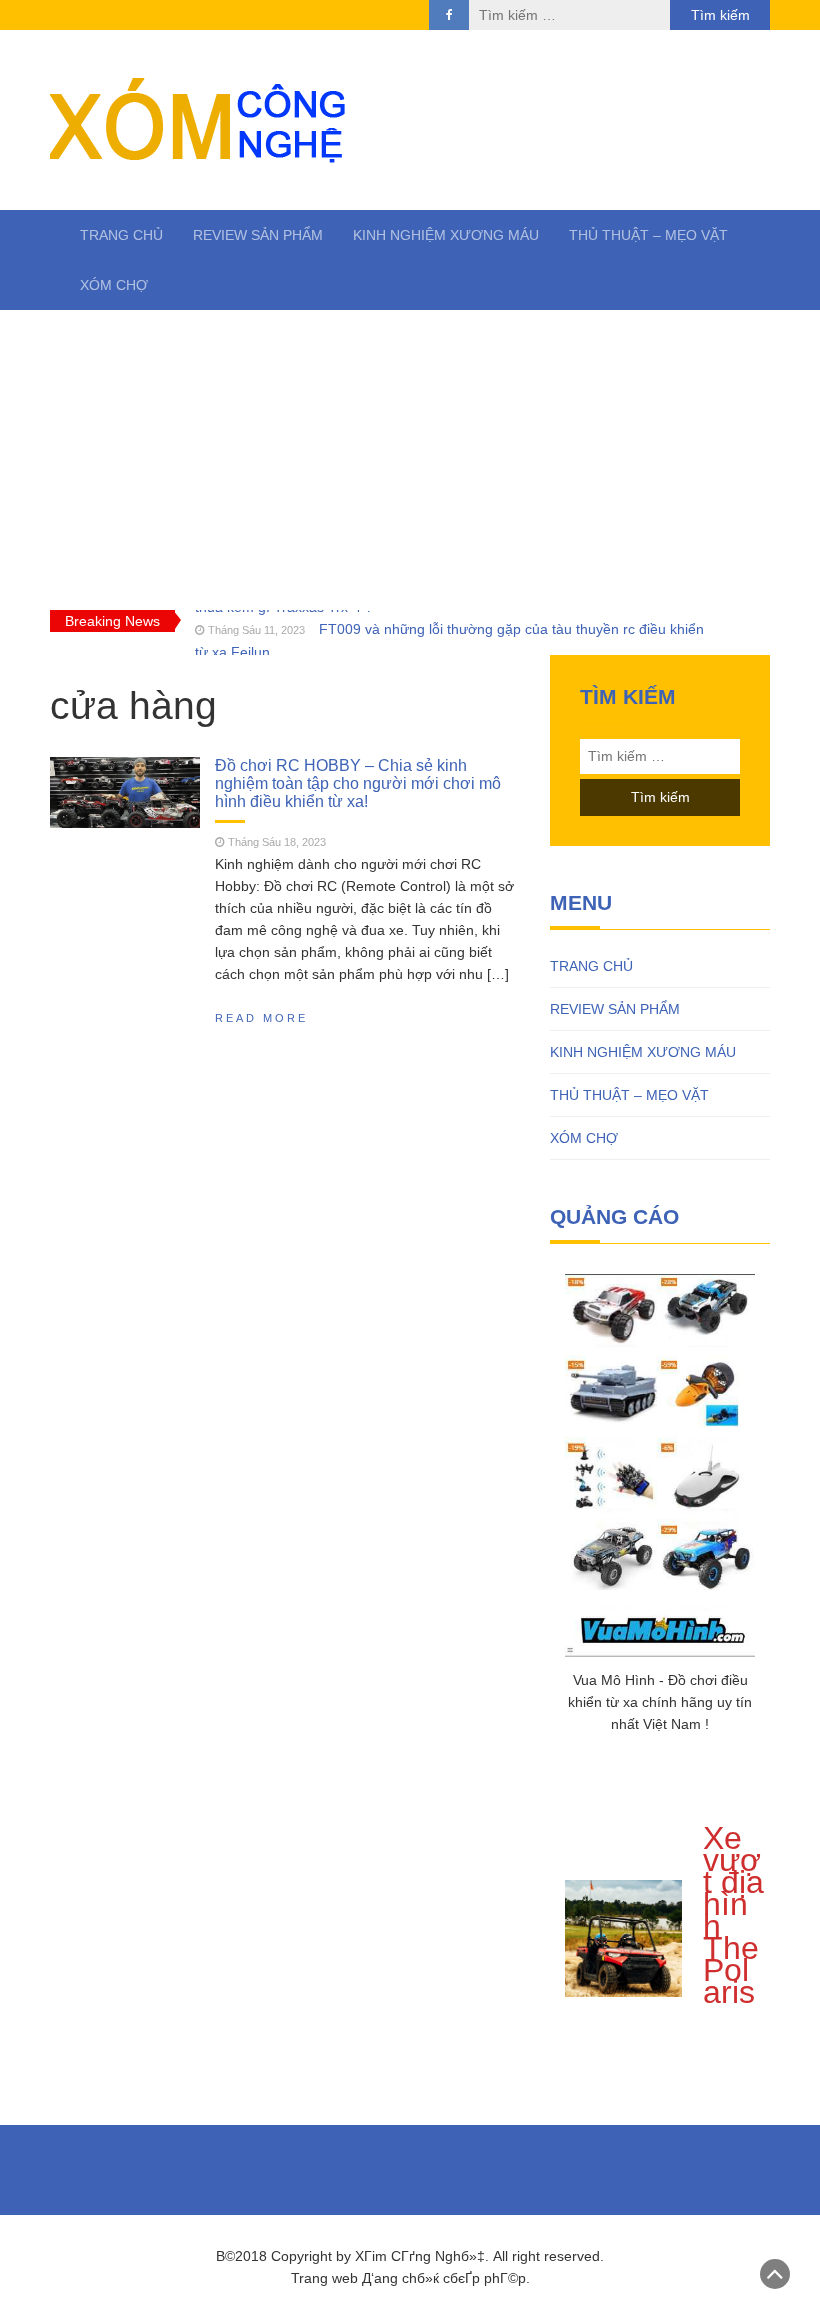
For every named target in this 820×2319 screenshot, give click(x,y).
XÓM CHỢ (114, 285)
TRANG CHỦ (121, 235)
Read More (261, 1018)
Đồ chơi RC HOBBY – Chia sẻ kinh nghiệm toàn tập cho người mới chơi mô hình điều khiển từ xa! (358, 782)
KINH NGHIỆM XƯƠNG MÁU (446, 235)
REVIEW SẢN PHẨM (258, 235)
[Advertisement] (410, 460)
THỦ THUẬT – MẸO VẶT (648, 235)
